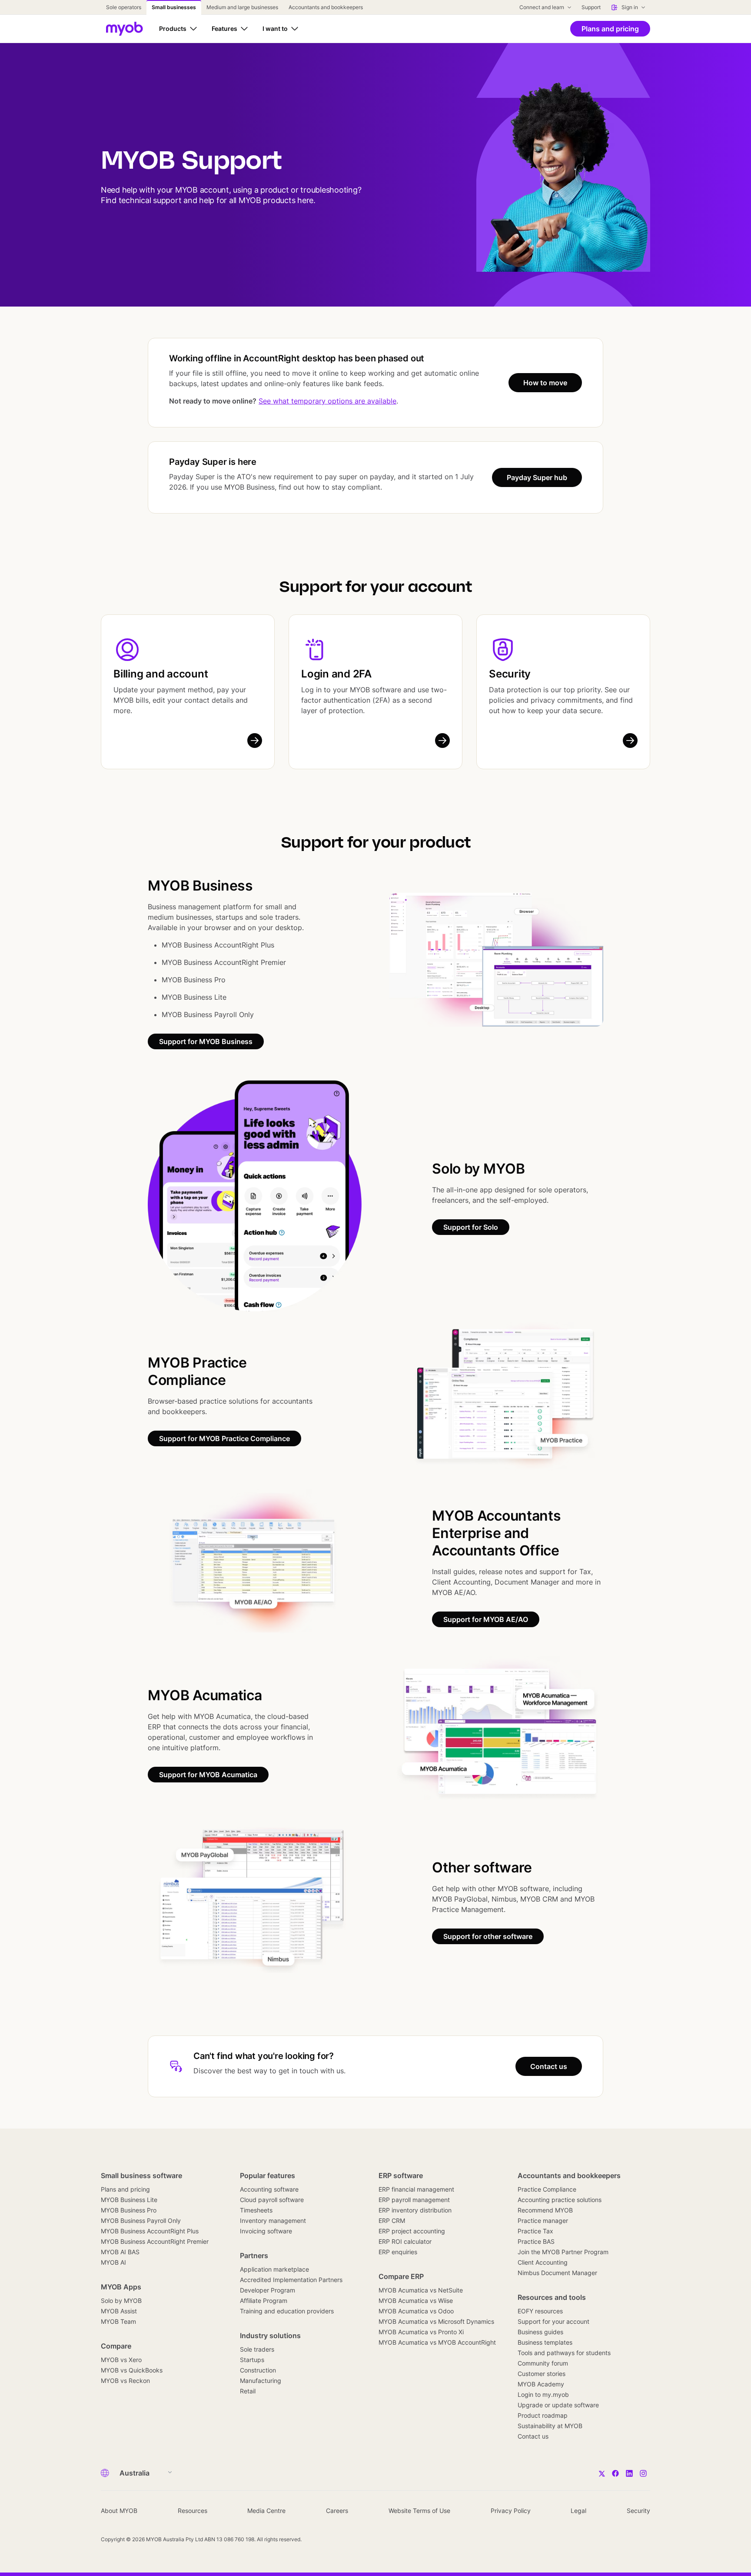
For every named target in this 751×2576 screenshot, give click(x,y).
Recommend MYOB (545, 2210)
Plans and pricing (125, 2189)
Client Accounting (543, 2262)
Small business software (141, 2176)
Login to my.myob (543, 2394)
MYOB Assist (119, 2311)
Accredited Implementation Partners (291, 2280)
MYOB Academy (541, 2384)
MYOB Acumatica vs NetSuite (421, 2290)
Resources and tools (552, 2297)
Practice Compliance (547, 2189)
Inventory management (273, 2221)
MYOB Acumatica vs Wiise (416, 2301)
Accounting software (269, 2189)
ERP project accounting (412, 2231)
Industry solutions (270, 2336)
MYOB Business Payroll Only (141, 2221)
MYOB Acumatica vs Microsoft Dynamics (436, 2321)
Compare (116, 2346)
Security (510, 674)
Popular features (268, 2176)
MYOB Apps (121, 2287)
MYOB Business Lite (129, 2200)
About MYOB (119, 2511)
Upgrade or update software (558, 2405)
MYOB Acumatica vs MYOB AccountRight (437, 2342)
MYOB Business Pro (129, 2210)
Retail (248, 2391)
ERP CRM (392, 2221)
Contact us (533, 2436)
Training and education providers (287, 2311)
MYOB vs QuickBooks (132, 2370)
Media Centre (266, 2511)
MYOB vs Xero (121, 2360)
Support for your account (553, 2321)
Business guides (540, 2332)
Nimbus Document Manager (557, 2273)
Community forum (543, 2363)
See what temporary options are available (327, 401)
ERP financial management (416, 2189)
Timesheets (256, 2210)
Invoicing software (266, 2231)
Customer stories (542, 2374)
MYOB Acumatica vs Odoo (416, 2311)
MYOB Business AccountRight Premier (155, 2241)
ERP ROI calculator (405, 2241)
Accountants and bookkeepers (569, 2176)
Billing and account (161, 674)
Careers (337, 2511)
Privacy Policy (511, 2511)
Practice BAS (536, 2241)
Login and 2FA (336, 674)
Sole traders (257, 2349)
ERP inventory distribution (415, 2210)
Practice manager (543, 2221)
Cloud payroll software (272, 2200)
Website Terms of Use (419, 2511)
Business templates (545, 2342)
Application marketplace (274, 2269)
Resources (193, 2511)
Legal (578, 2511)
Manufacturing (261, 2381)
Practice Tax (535, 2231)
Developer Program (268, 2290)
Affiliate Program (264, 2301)
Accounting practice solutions (560, 2200)
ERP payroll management (414, 2200)
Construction (258, 2370)
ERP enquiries (398, 2252)
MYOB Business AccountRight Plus (150, 2231)
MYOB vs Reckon (125, 2381)
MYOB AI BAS (120, 2252)
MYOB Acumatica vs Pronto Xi (421, 2332)
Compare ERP (401, 2276)
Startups (252, 2360)
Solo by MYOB (121, 2301)
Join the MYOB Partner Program (563, 2252)
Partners (254, 2256)
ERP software (401, 2176)
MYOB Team (118, 2321)
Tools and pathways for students (564, 2353)
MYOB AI (113, 2262)
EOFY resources (540, 2311)
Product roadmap (543, 2415)
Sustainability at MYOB (550, 2426)
